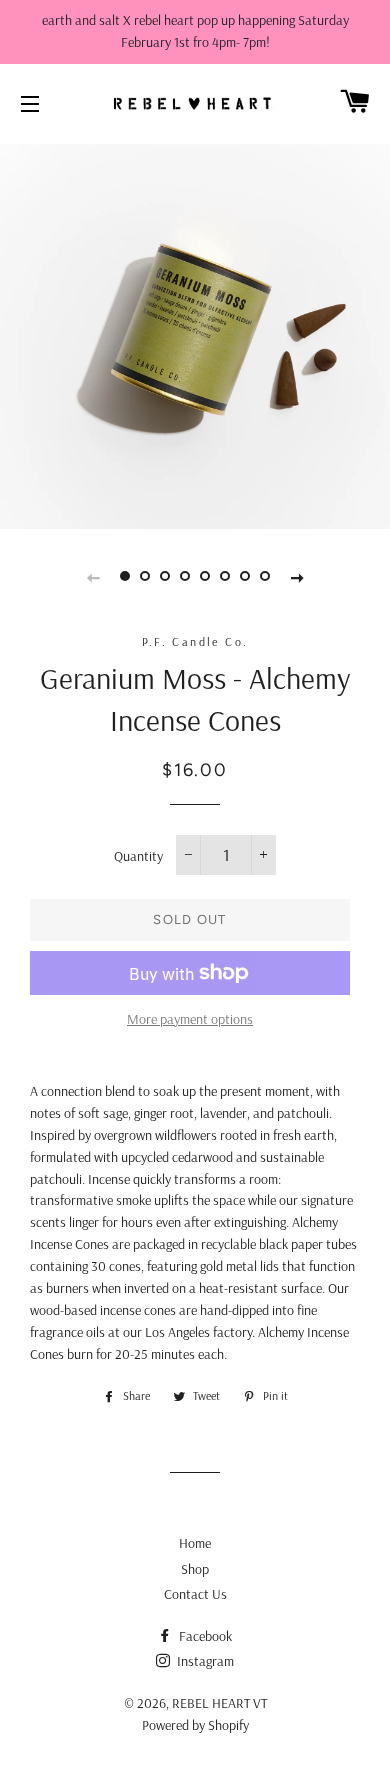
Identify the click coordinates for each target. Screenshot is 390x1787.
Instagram (204, 1661)
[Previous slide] (93, 576)
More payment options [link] (190, 1019)
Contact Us (195, 1594)
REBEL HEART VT (219, 1703)
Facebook (204, 1636)
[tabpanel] (195, 334)
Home (195, 1543)
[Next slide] (297, 576)
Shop (195, 1569)
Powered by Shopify (195, 1725)
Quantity (138, 856)
